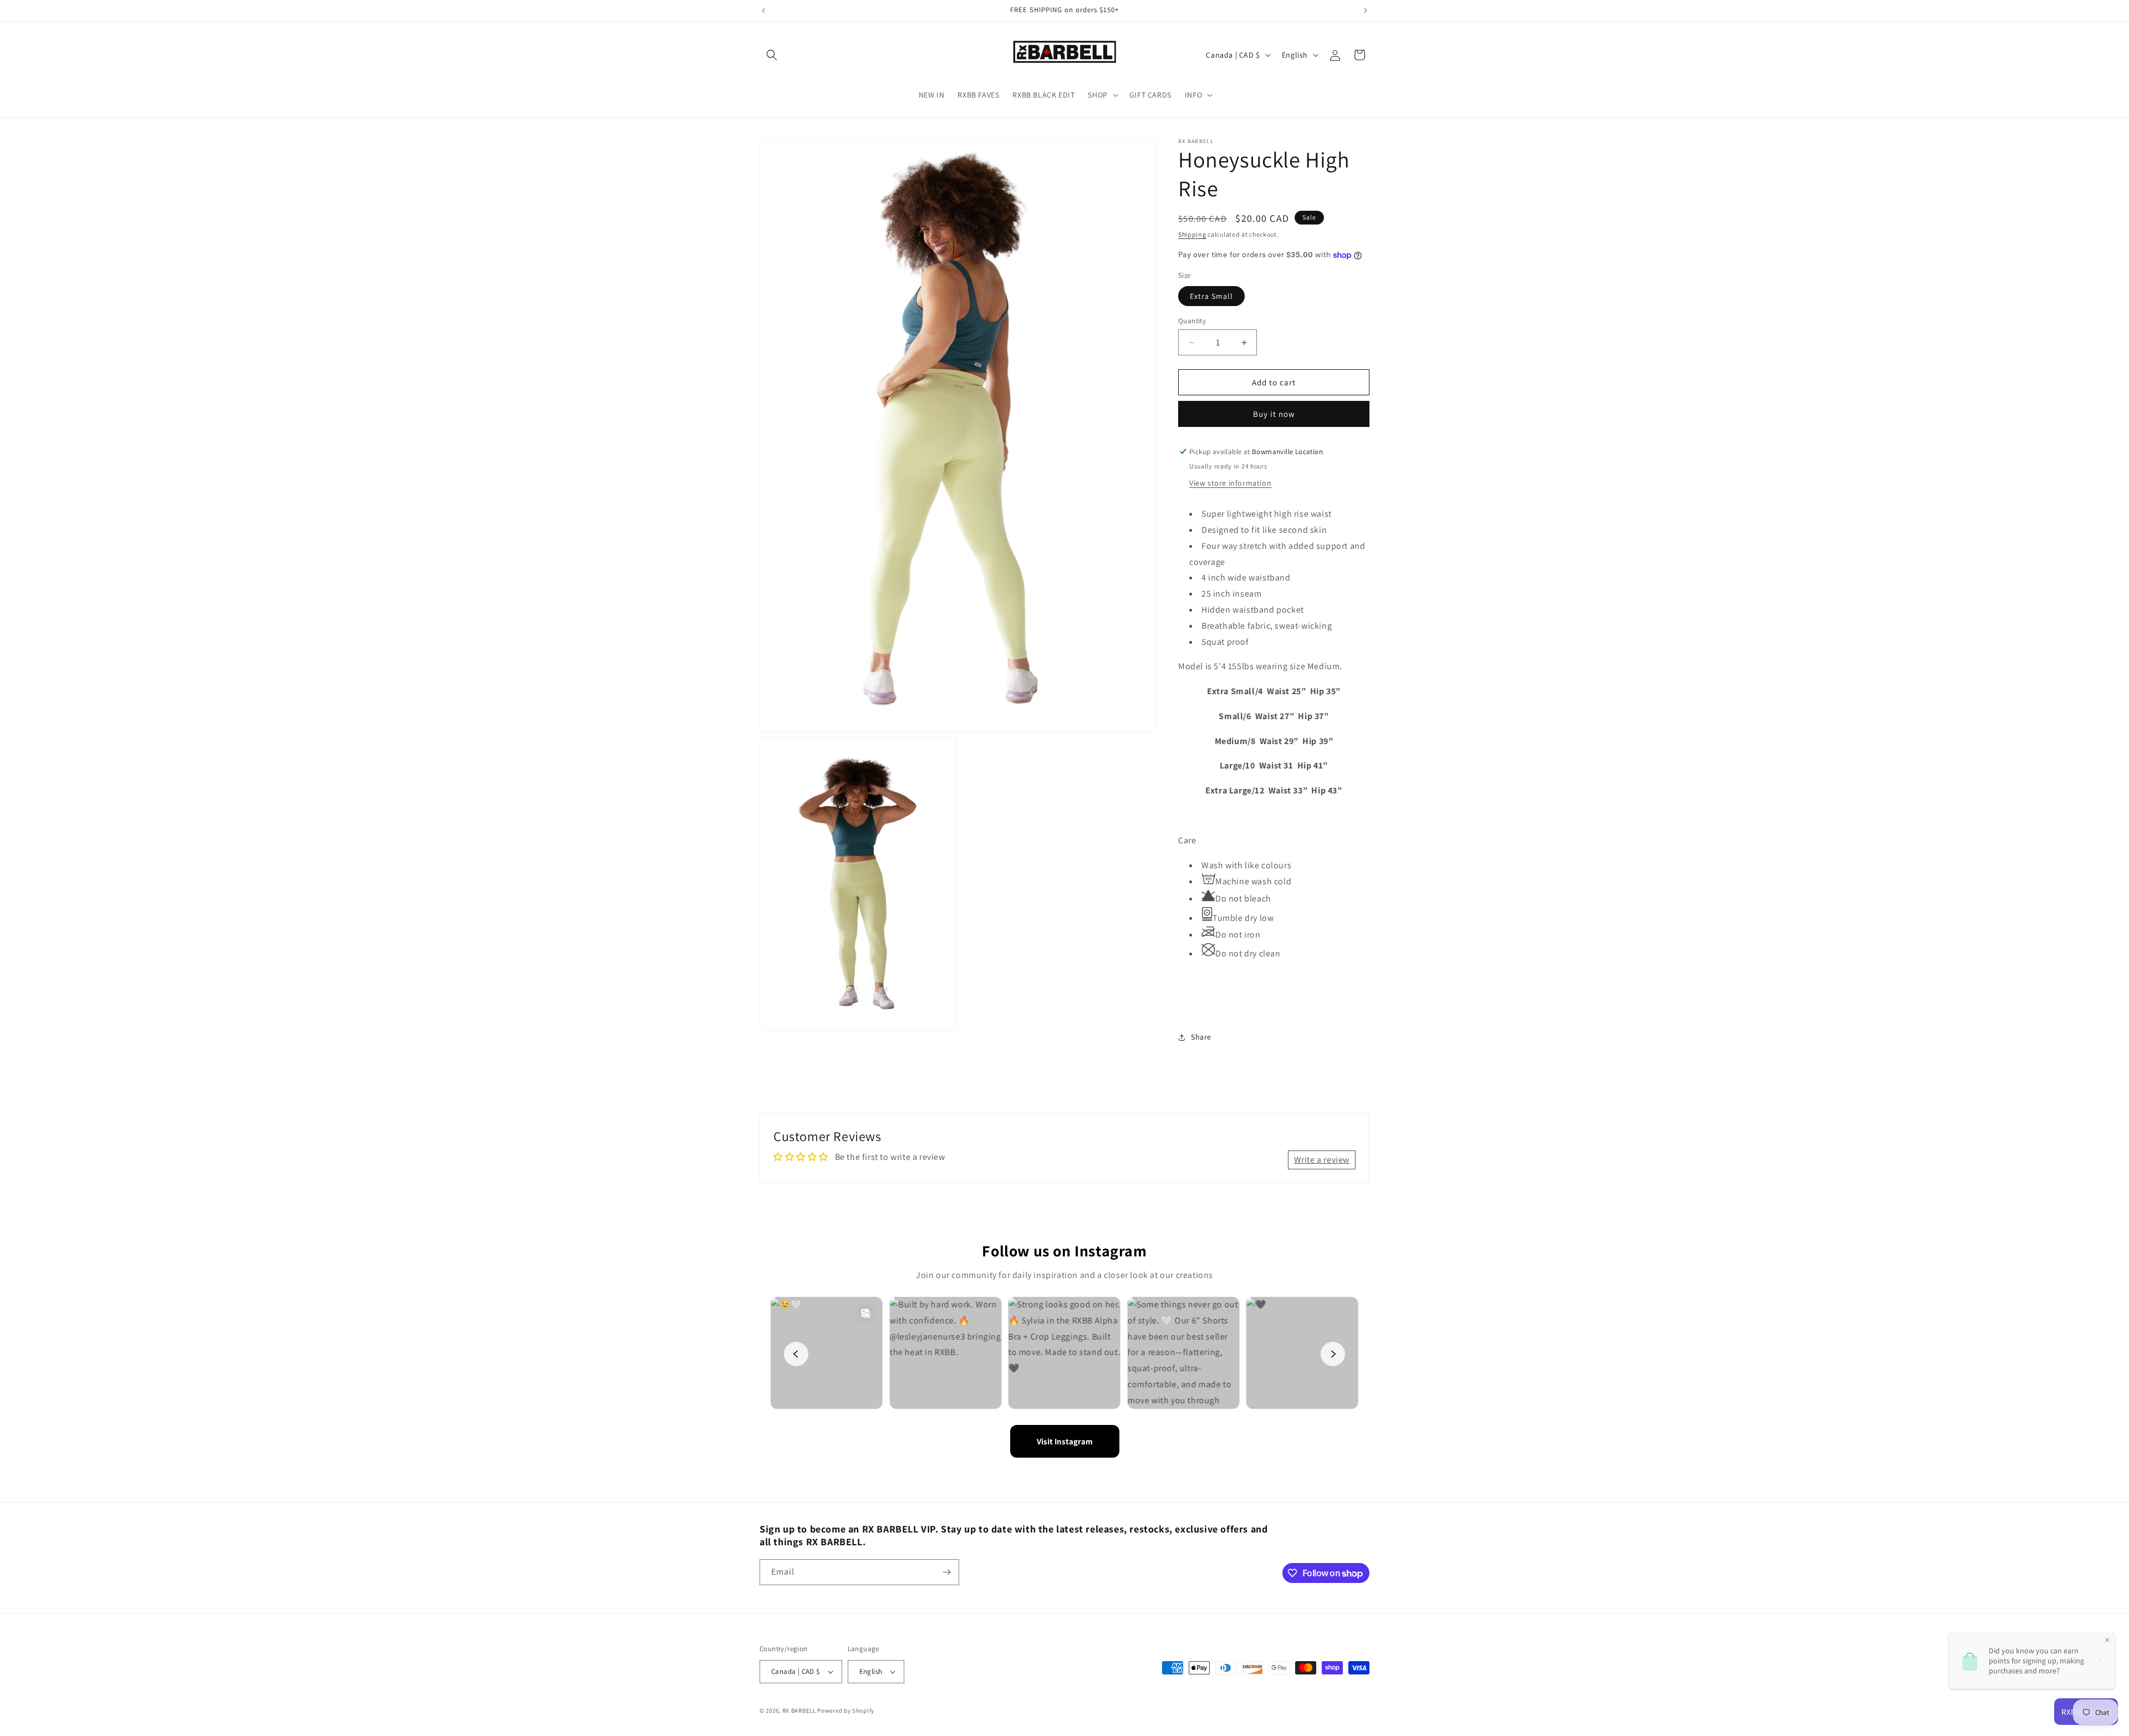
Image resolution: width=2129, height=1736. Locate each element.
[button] (772, 55)
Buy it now (1274, 414)
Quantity (1192, 321)
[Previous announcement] (763, 11)
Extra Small (1211, 296)
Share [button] (1201, 1037)
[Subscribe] (946, 1572)
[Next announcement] (1366, 11)
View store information (1230, 483)
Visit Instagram (1065, 1441)
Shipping (1192, 234)
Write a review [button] (1322, 1160)
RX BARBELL (799, 1710)
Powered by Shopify (846, 1710)
